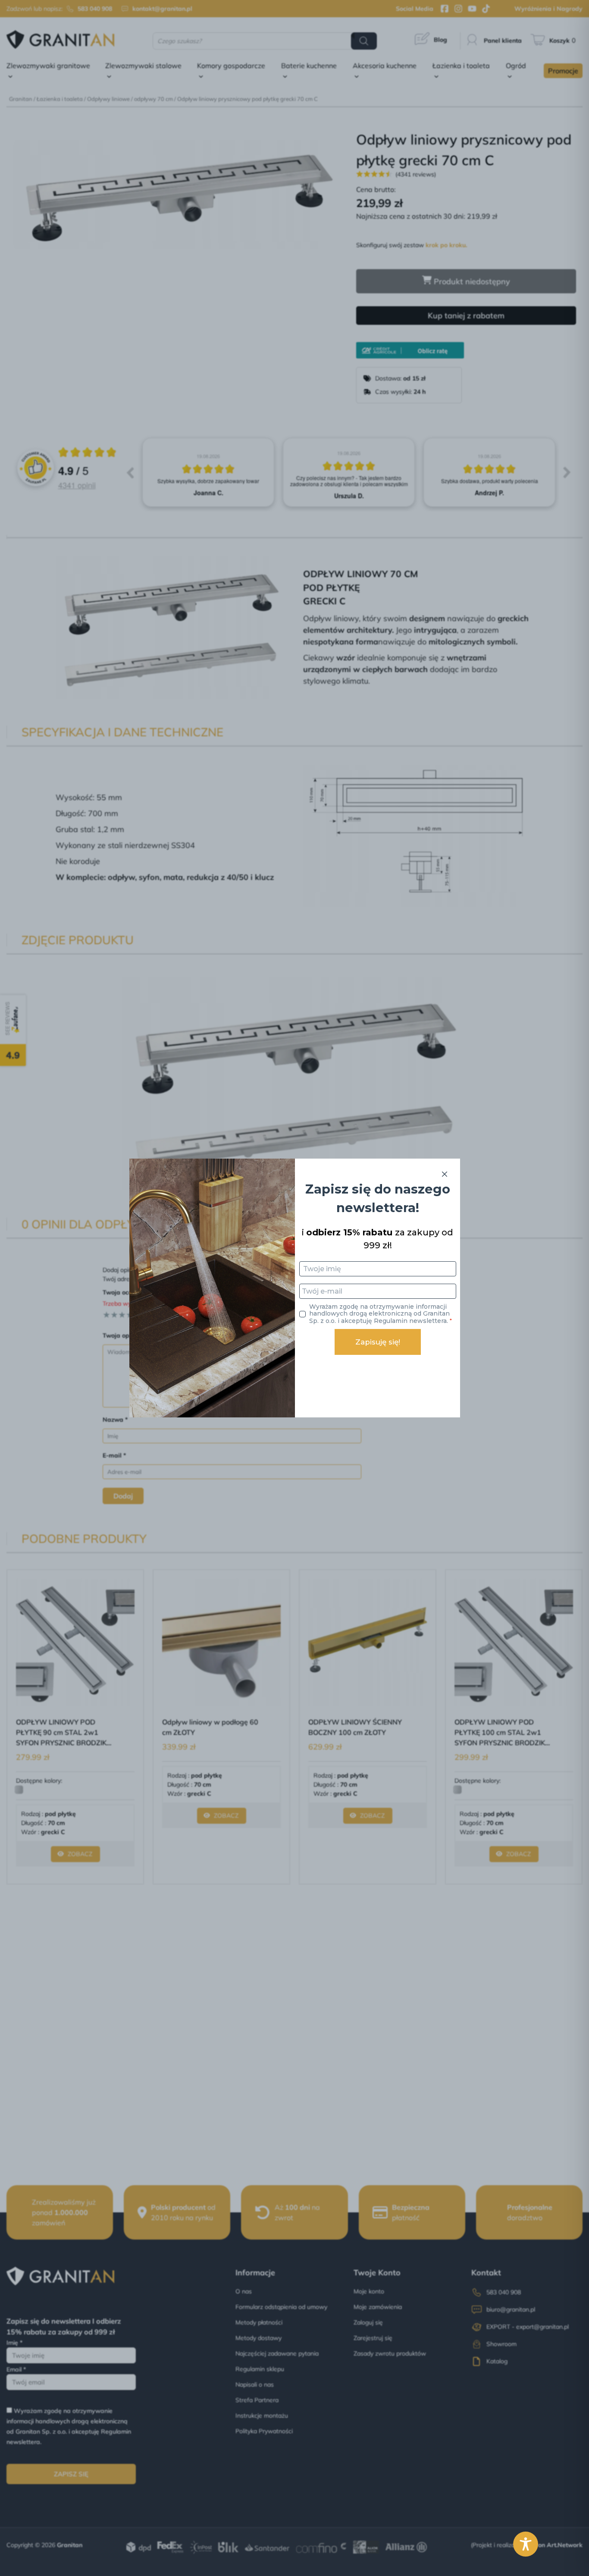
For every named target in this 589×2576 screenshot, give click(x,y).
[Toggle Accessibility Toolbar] (526, 2544)
